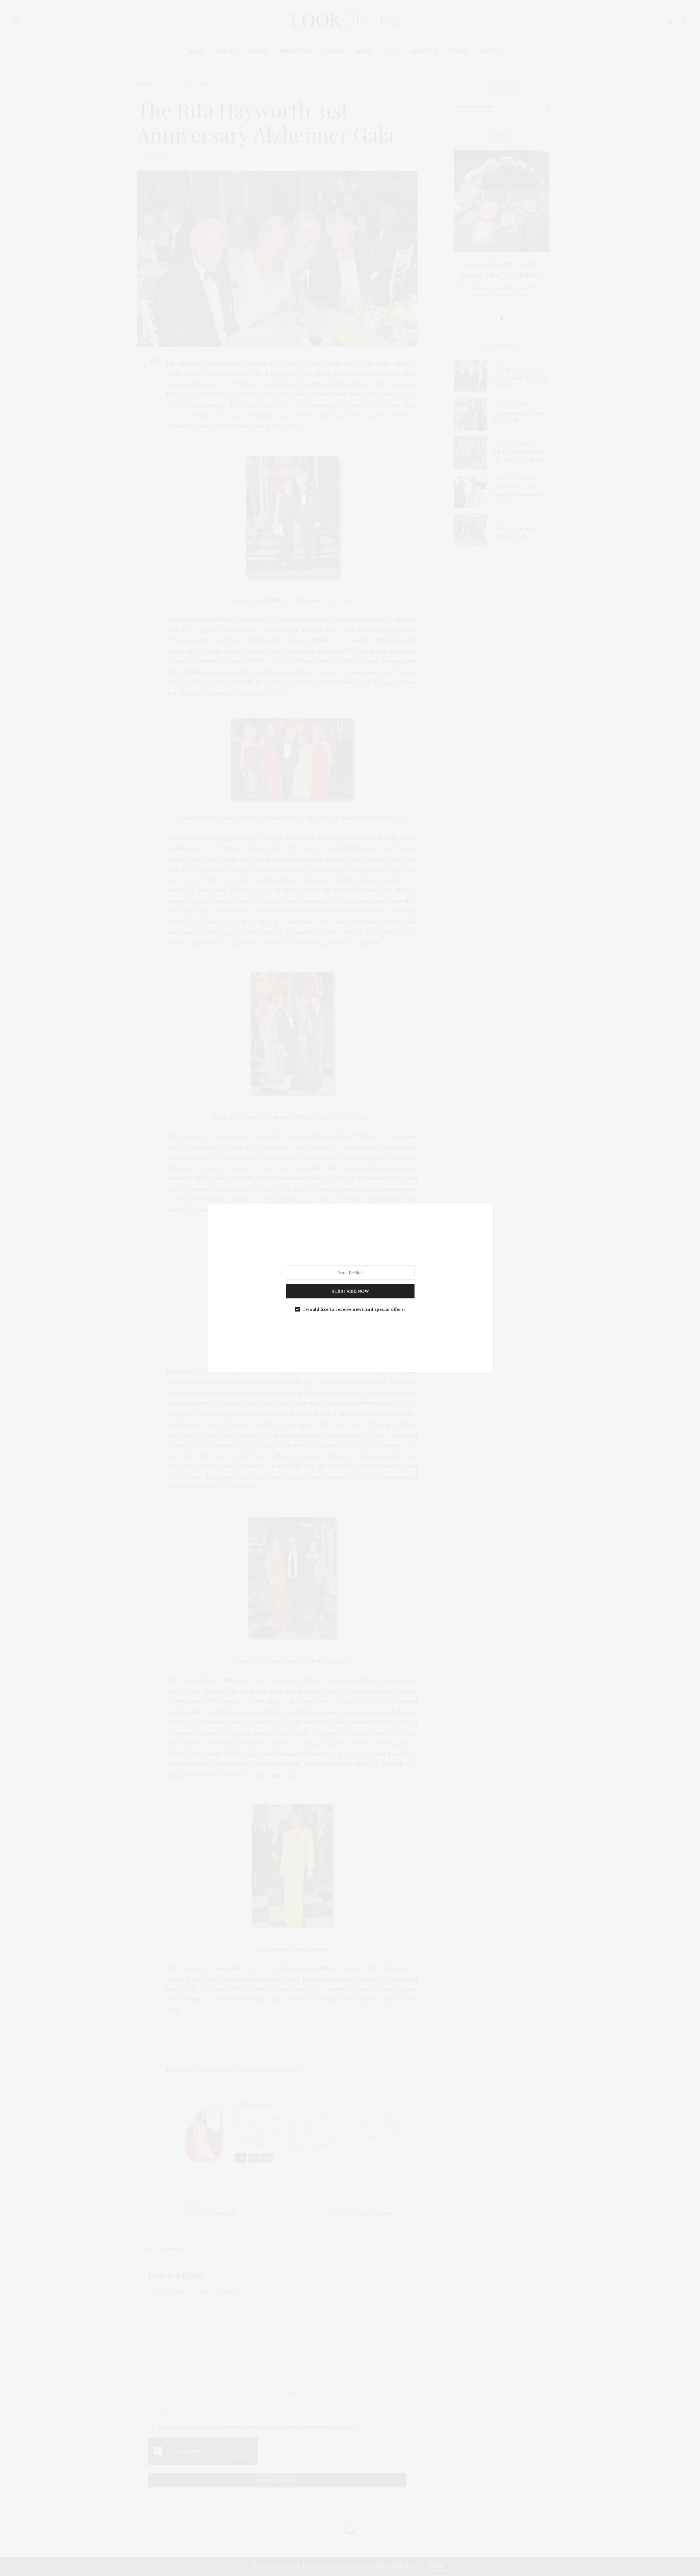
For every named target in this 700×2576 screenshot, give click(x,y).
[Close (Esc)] (346, 1292)
